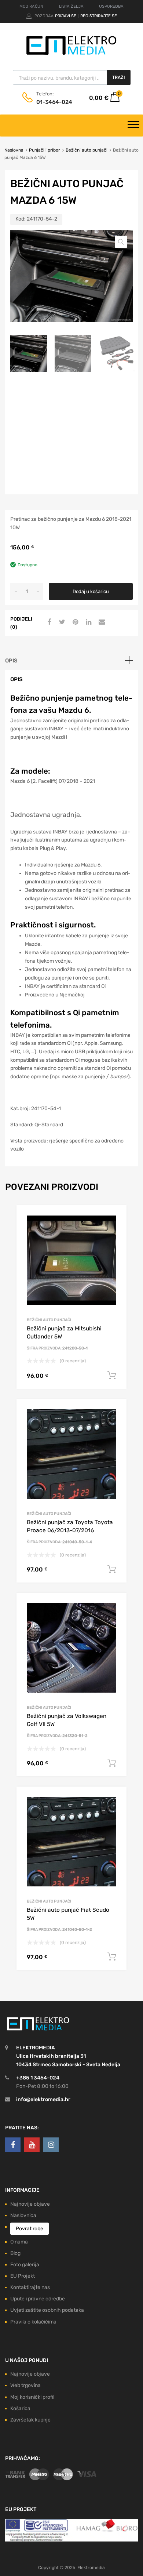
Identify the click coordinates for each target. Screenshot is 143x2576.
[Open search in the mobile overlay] (72, 77)
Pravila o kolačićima (33, 2322)
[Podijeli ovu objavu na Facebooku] (48, 622)
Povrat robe (30, 2229)
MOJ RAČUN (31, 6)
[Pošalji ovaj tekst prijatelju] (101, 622)
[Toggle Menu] (133, 126)
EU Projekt (23, 2276)
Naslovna (14, 150)
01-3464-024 (54, 102)
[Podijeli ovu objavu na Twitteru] (61, 622)
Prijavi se (66, 16)
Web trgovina (25, 2385)
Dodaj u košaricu (91, 591)
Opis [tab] (11, 661)
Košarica (20, 2408)
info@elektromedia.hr (43, 2099)
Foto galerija (25, 2265)
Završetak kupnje (30, 2420)
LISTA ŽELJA (71, 6)
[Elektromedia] (71, 55)
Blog (15, 2253)
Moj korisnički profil (32, 2397)
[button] (121, 242)
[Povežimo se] (13, 2145)
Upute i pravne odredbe (38, 2299)
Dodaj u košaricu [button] (112, 1376)
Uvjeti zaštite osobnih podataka (47, 2310)
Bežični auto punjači (87, 150)
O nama (19, 2242)
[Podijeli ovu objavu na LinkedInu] (88, 622)
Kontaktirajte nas (30, 2287)
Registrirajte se (99, 16)
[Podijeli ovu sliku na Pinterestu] (74, 622)
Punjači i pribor (45, 150)
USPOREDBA (111, 6)
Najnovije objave (30, 2204)
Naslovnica (23, 2215)
